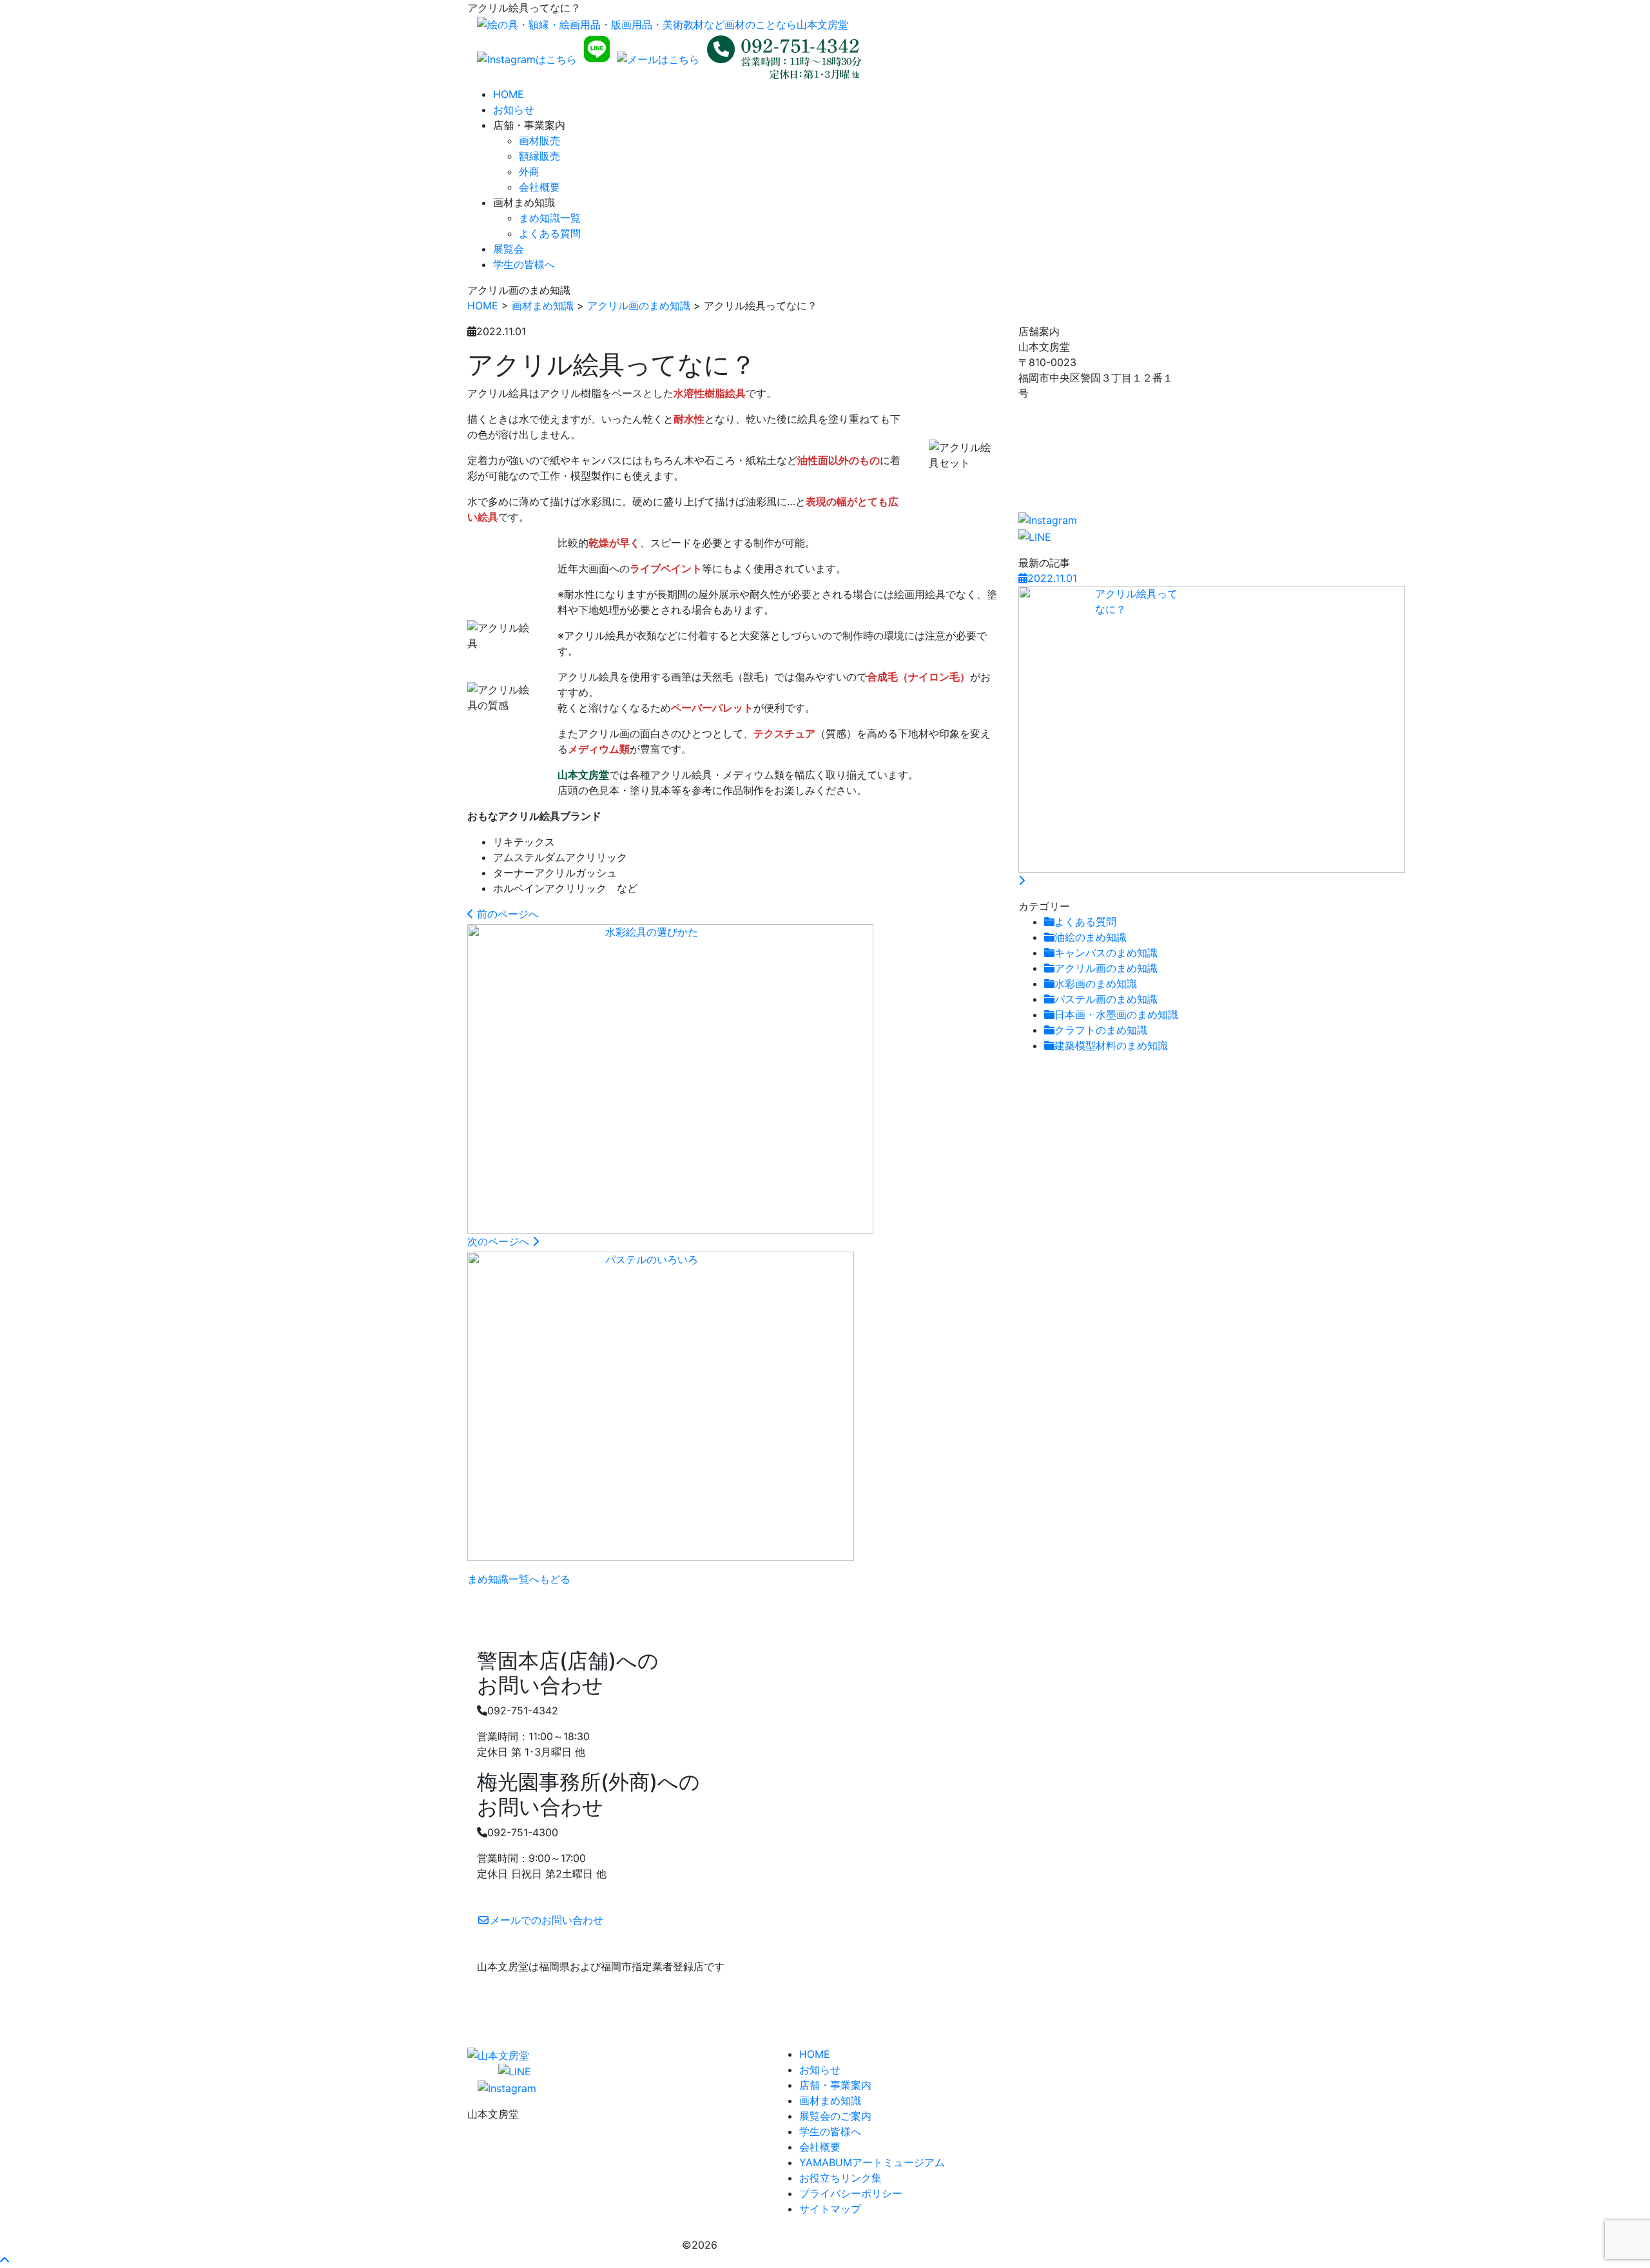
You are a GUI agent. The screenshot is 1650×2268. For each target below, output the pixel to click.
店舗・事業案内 (835, 2085)
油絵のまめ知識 (1091, 937)
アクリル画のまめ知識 (639, 305)
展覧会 (509, 249)
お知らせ (514, 110)
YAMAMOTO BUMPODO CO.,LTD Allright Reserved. (844, 2245)
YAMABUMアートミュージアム (872, 2162)
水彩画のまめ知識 (1096, 984)
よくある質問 (550, 233)
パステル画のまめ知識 (1106, 999)
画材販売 (539, 141)
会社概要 (539, 187)
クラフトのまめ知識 (1101, 1030)
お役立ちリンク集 (840, 2178)
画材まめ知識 (543, 305)
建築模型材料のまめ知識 (1111, 1045)
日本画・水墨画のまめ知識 (1116, 1014)
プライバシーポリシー (851, 2193)
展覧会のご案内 (835, 2116)
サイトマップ (830, 2209)
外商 (529, 171)
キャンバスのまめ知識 (1106, 953)
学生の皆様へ (524, 264)
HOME (509, 94)
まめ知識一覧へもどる (519, 1579)
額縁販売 (539, 156)
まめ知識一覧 (550, 218)
